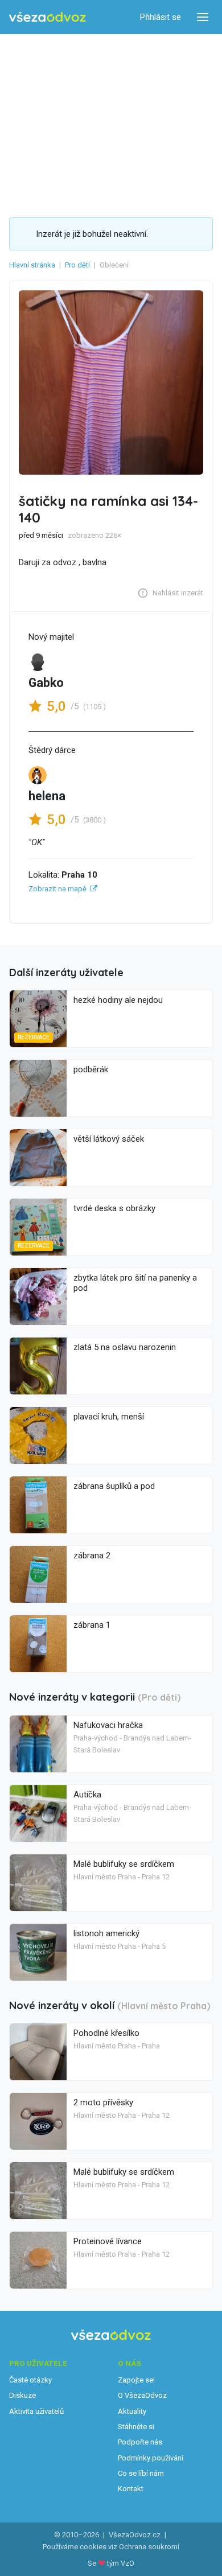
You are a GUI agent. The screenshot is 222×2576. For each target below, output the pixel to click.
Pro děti (77, 265)
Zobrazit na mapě (57, 889)
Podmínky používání (151, 2458)
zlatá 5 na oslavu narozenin (125, 1347)
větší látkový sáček (109, 1139)
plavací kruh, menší (109, 1417)
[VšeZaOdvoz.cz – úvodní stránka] (48, 17)
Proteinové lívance (108, 2241)
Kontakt (131, 2489)
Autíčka (87, 1795)
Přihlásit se (161, 17)
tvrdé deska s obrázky (114, 1208)
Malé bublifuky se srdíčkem (124, 1864)
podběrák (91, 1069)
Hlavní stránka (32, 265)
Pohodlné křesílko (106, 2033)
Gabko (46, 683)
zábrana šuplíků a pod (114, 1486)
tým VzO (121, 2563)
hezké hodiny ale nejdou (118, 1000)
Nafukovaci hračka (108, 1725)
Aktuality (132, 2411)
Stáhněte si (136, 2427)
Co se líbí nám (141, 2473)
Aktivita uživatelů (36, 2411)
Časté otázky (30, 2380)
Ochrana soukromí (149, 2547)
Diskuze (22, 2395)
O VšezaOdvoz (142, 2395)
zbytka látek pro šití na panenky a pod (135, 1283)
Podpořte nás (140, 2442)
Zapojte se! (136, 2380)
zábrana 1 (92, 1625)
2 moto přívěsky (103, 2102)
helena (47, 796)
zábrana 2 (92, 1556)
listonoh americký (106, 1933)
